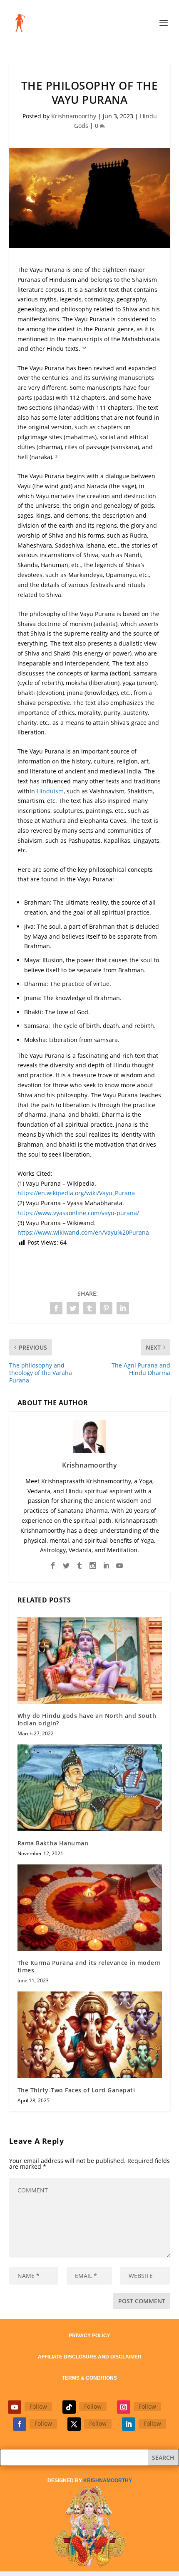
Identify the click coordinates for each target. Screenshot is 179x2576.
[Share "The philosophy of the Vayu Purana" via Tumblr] (89, 1308)
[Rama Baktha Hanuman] (90, 1788)
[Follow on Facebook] (20, 2424)
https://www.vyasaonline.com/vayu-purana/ (78, 1213)
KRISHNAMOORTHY (108, 2481)
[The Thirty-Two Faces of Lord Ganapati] (90, 2035)
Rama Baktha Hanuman (53, 1843)
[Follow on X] (74, 2424)
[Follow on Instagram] (124, 2407)
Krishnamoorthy (74, 116)
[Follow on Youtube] (15, 2407)
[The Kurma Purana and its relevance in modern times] (90, 1908)
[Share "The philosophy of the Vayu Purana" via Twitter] (73, 1308)
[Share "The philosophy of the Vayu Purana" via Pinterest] (106, 1308)
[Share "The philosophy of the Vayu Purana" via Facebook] (56, 1308)
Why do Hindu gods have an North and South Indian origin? (87, 1719)
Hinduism (50, 791)
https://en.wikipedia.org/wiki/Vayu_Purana (76, 1193)
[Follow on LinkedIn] (129, 2424)
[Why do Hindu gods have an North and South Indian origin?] (90, 1661)
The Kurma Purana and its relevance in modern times (89, 1966)
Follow (38, 2406)
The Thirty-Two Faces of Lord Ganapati (76, 2090)
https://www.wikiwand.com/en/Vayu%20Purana (83, 1232)
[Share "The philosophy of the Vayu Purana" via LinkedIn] (123, 1308)
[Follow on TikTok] (69, 2407)
